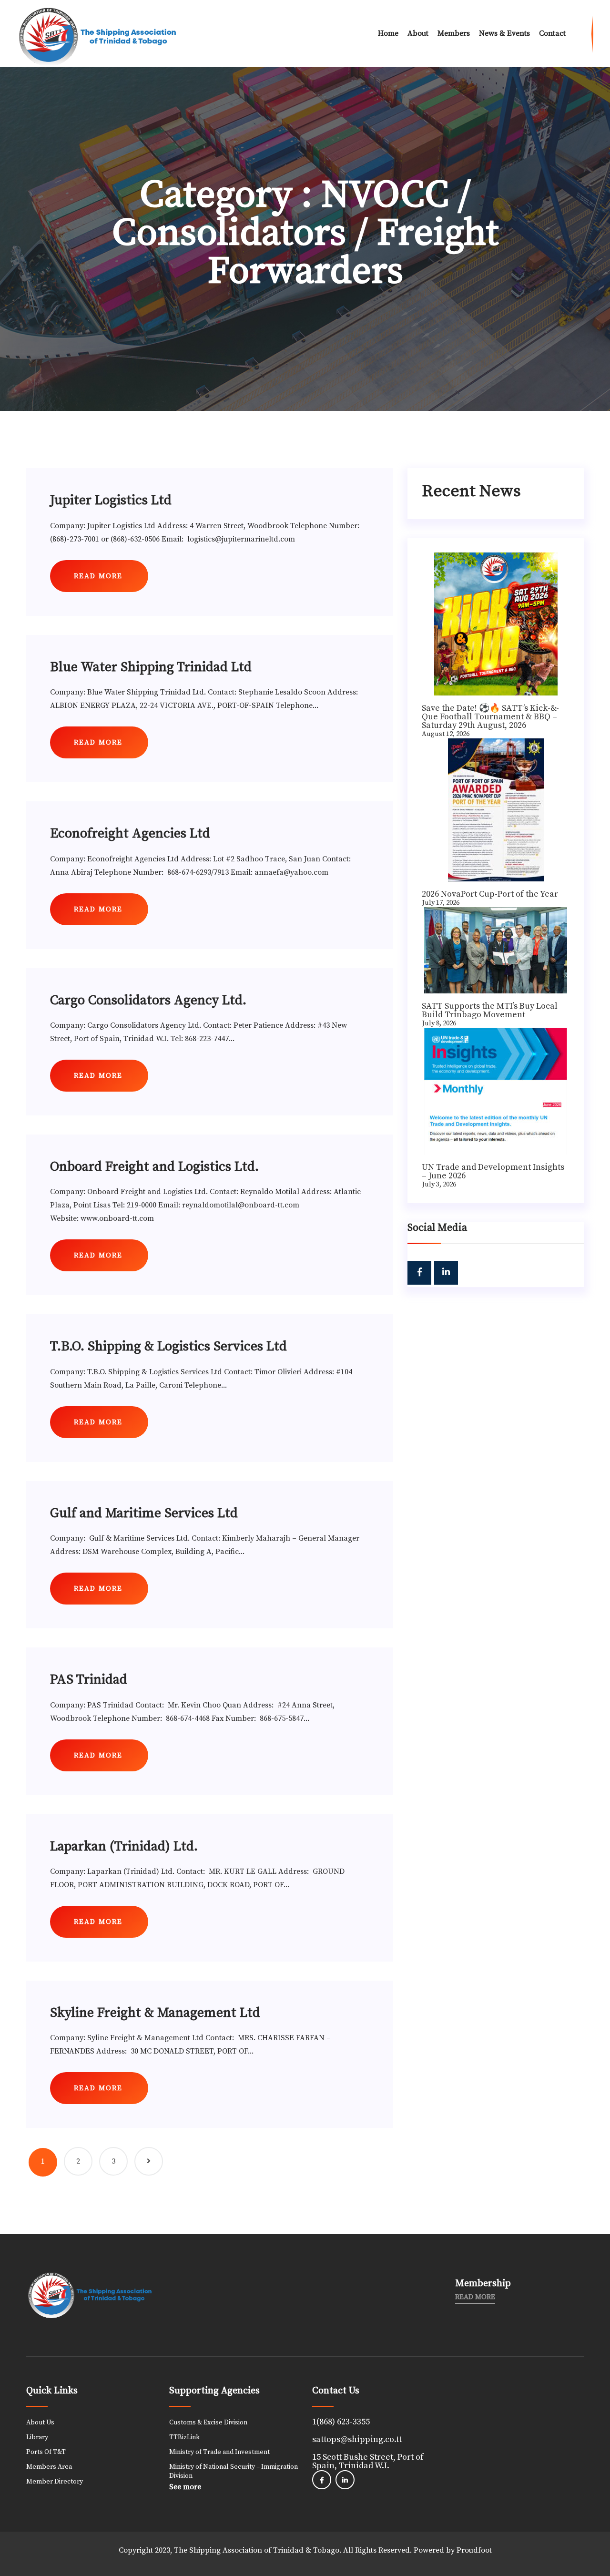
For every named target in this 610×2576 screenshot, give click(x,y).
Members (454, 33)
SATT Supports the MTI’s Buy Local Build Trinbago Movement (490, 1010)
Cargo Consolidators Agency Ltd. (148, 1000)
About (418, 33)
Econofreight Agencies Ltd (130, 833)
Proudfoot (474, 2550)
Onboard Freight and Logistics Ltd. (154, 1167)
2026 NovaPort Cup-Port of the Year (490, 894)
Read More (475, 2297)
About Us (40, 2423)
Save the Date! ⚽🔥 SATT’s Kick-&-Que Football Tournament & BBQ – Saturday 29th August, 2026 (490, 717)
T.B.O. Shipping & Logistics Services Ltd (168, 1346)
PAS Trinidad (89, 1680)
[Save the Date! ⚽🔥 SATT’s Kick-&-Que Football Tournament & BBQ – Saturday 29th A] (496, 624)
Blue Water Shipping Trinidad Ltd (151, 667)
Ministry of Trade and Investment (219, 2452)
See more (185, 2487)
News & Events (504, 33)
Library (37, 2437)
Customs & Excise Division (208, 2423)
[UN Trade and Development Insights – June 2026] (496, 1091)
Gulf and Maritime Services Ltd (144, 1513)
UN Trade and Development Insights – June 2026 (493, 1171)
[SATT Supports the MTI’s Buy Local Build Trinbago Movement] (496, 950)
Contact (552, 33)
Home (388, 33)
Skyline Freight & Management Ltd (155, 2013)
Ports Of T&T (46, 2452)
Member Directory (55, 2482)
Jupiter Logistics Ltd (111, 500)
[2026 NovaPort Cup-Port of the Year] (496, 810)
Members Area (49, 2467)
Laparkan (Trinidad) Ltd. (124, 1846)
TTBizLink (184, 2437)
